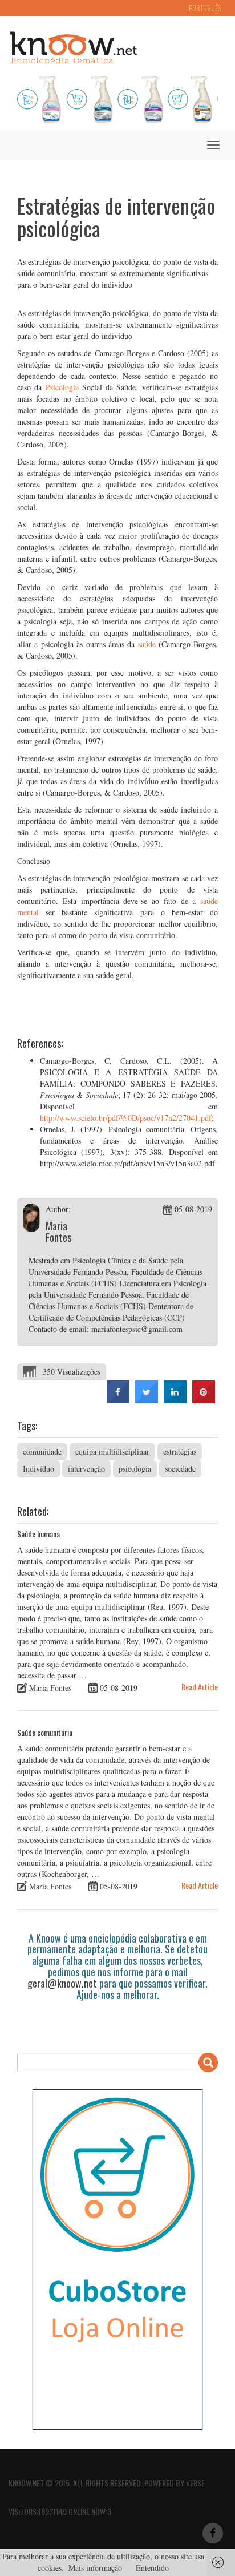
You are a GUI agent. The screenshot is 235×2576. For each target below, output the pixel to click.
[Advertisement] (126, 2020)
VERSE (195, 2483)
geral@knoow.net (62, 1983)
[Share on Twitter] (147, 1400)
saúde (147, 644)
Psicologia (62, 387)
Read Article (200, 1687)
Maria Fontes (58, 1232)
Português (205, 8)
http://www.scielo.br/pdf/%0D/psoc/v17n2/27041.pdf (126, 1118)
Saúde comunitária (45, 1732)
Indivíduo (39, 1469)
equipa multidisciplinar (112, 1451)
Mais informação (95, 2568)
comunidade (42, 1451)
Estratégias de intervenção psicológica (116, 217)
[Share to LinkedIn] (175, 1400)
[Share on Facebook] (118, 1400)
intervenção (86, 1469)
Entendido (152, 2568)
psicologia (135, 1469)
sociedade (180, 1469)
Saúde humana (39, 1534)
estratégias (180, 1451)
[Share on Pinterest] (204, 1400)
